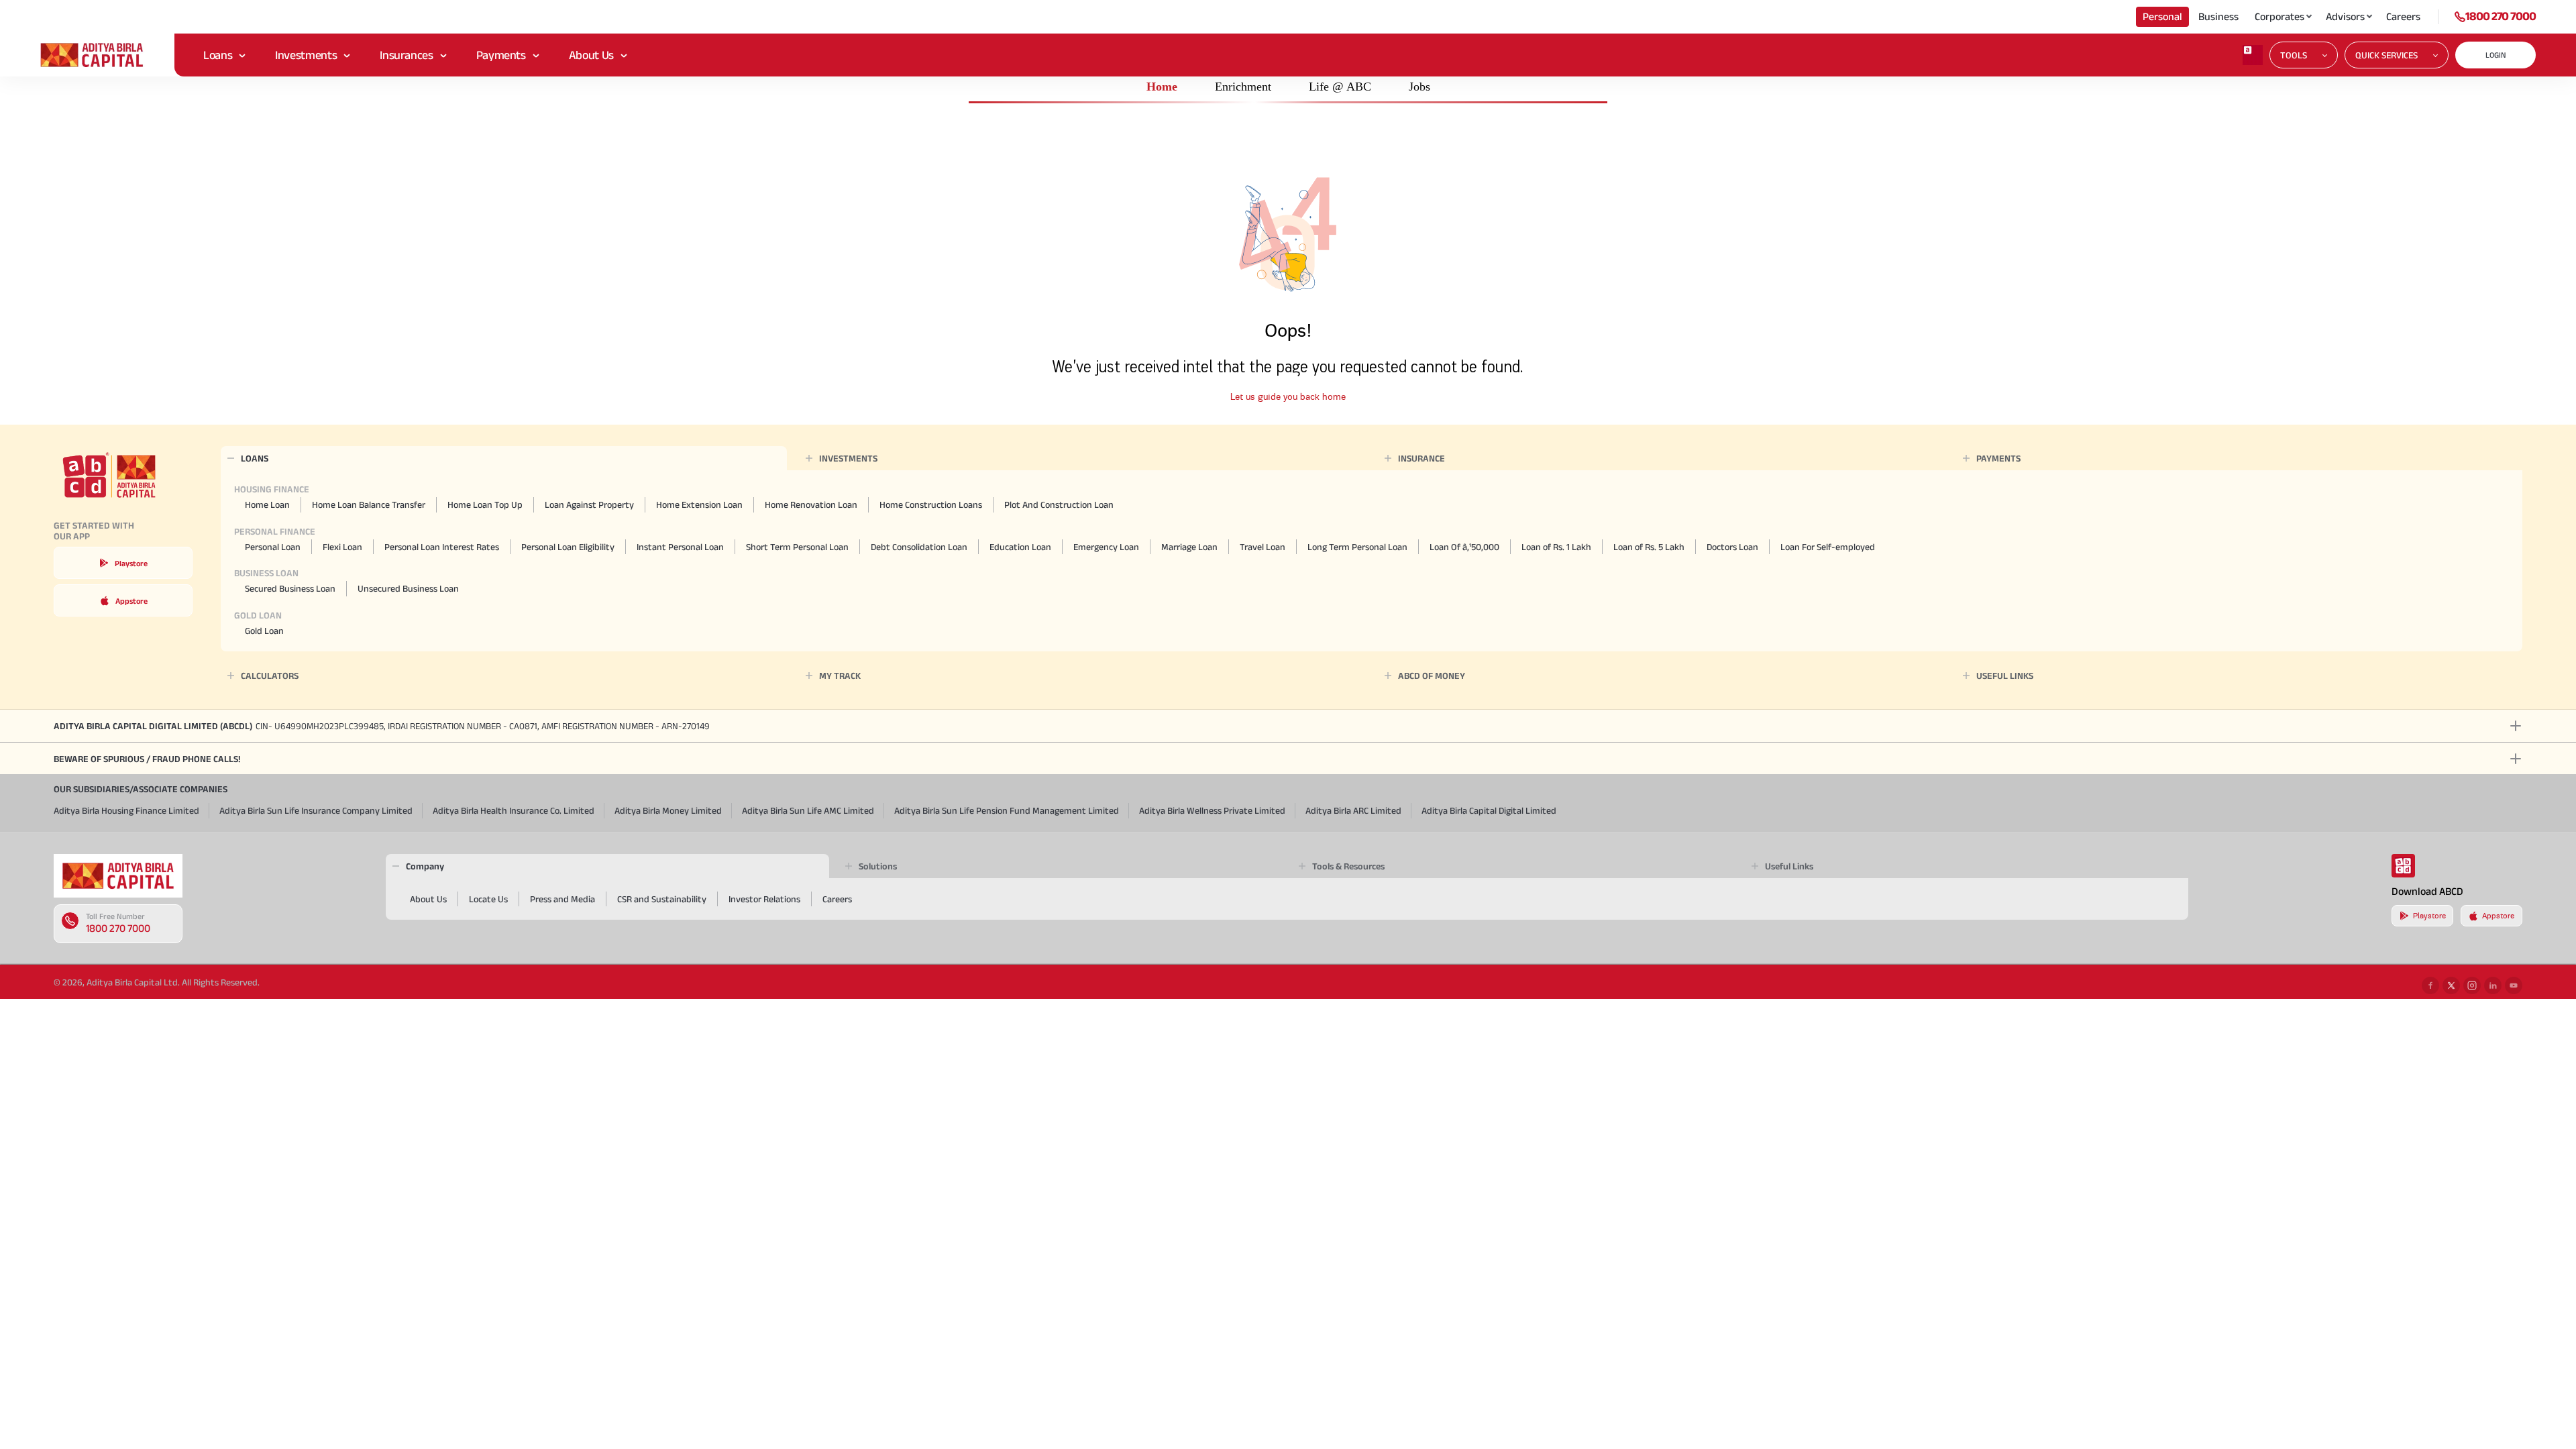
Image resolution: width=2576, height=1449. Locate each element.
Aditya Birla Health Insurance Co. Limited (514, 810)
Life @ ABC (1340, 87)
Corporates (2279, 16)
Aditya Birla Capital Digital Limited (1489, 810)
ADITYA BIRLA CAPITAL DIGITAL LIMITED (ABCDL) (382, 726)
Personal (2162, 16)
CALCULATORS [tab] (270, 676)
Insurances (406, 55)
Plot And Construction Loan (1059, 504)
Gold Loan (264, 631)
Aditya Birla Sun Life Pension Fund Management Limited (1007, 810)
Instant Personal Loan (680, 547)
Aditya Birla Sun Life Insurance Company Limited (316, 810)
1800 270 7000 (2501, 16)
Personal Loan (273, 547)
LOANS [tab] (255, 458)
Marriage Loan (1189, 547)
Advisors (2345, 16)
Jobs (1419, 87)
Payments (501, 55)
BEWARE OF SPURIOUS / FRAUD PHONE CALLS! (147, 759)
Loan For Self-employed (1828, 547)
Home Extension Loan (699, 504)
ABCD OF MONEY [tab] (1432, 676)
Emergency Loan (1106, 547)
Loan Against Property (589, 504)
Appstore (131, 601)
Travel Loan (1263, 547)
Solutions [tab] (878, 866)
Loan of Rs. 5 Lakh (1649, 547)
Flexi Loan (342, 547)
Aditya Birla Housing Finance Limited (126, 810)
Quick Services (2386, 55)
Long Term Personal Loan (1357, 547)
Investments (306, 55)
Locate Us (488, 899)
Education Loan (1020, 547)
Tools (2294, 55)
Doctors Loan (1732, 547)
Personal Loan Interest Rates (442, 547)
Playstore (131, 563)
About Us (591, 55)
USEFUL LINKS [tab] (2005, 676)
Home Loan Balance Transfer (369, 504)
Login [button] (2496, 55)
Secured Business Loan (290, 588)
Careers (2403, 16)
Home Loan (267, 504)
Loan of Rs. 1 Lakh (1556, 547)
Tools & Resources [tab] (1348, 866)
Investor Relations (764, 899)
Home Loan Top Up (485, 504)
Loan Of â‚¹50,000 (1464, 547)
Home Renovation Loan (811, 504)
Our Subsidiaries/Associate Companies (141, 789)
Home (1162, 87)
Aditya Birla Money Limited (668, 810)
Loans (218, 55)
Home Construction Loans (931, 504)
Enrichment (1243, 87)
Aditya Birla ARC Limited (1353, 810)
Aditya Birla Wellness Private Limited (1212, 810)
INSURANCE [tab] (1421, 458)
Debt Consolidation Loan (919, 547)
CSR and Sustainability (662, 899)
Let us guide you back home (1288, 397)
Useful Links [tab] (1789, 866)
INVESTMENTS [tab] (848, 458)
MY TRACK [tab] (840, 676)
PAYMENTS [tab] (1998, 458)
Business (2218, 16)
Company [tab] (425, 866)
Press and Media (562, 899)
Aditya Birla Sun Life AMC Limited (808, 810)
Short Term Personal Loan (797, 547)
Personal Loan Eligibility (568, 547)
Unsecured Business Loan (408, 588)
